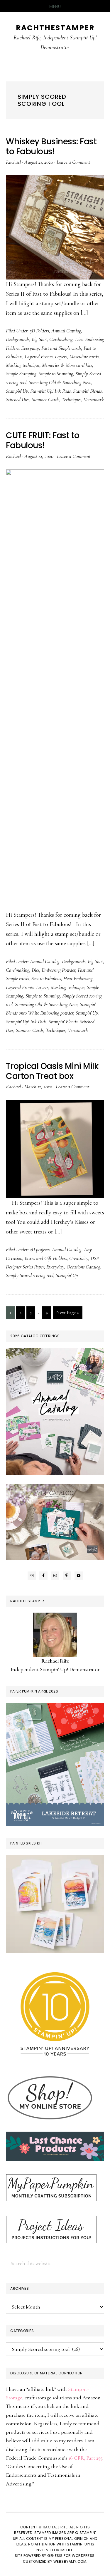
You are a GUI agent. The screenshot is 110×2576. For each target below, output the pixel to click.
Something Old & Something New (60, 382)
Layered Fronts (39, 356)
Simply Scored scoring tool (30, 1275)
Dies (79, 339)
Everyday (30, 348)
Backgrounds (18, 339)
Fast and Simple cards (61, 348)
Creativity (79, 1258)
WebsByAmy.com (70, 2561)
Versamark (94, 399)
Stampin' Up (17, 391)
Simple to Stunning (56, 374)
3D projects (40, 1249)
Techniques (71, 399)
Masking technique (23, 365)
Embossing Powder (59, 970)
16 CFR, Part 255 (85, 2458)
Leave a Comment (73, 162)
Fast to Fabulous (46, 978)
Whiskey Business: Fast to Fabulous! (51, 147)
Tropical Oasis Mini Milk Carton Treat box (52, 1071)
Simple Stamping (21, 374)
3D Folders (39, 331)
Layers (61, 356)
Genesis (55, 2556)
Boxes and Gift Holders (46, 1258)
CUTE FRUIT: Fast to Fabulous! (43, 440)
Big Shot (39, 339)
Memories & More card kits (67, 365)
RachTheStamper (55, 28)
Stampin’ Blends (87, 391)
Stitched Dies (18, 399)
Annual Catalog (66, 331)
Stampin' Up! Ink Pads (50, 391)
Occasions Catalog (83, 1267)
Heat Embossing (78, 978)
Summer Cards (45, 399)
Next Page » (67, 1314)
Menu (55, 6)
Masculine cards (84, 356)
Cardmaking (61, 339)
